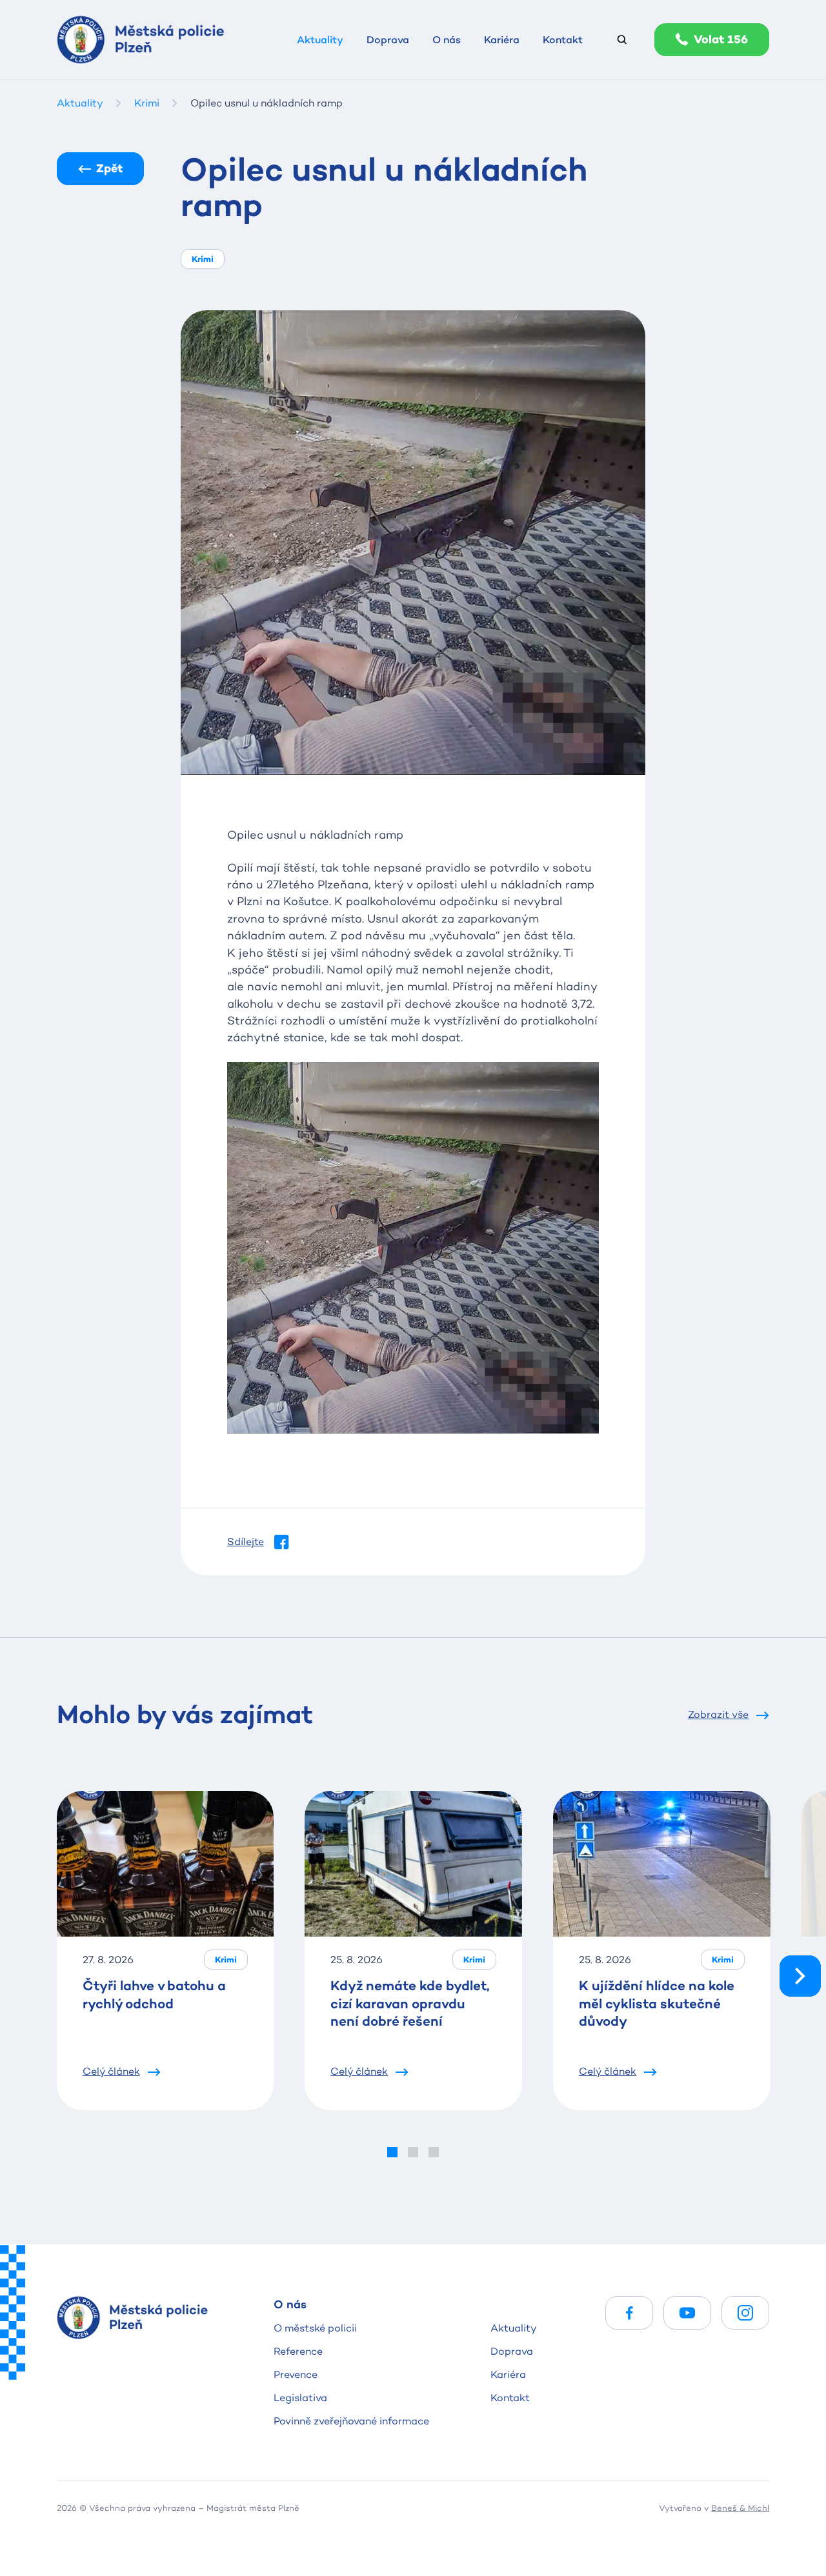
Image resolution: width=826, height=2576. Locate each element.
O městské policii (315, 2328)
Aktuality (514, 2328)
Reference (298, 2351)
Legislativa (300, 2398)
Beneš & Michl (740, 2508)
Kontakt (510, 2398)
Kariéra (508, 2374)
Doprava (512, 2351)
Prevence (296, 2374)
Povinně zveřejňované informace (351, 2421)
